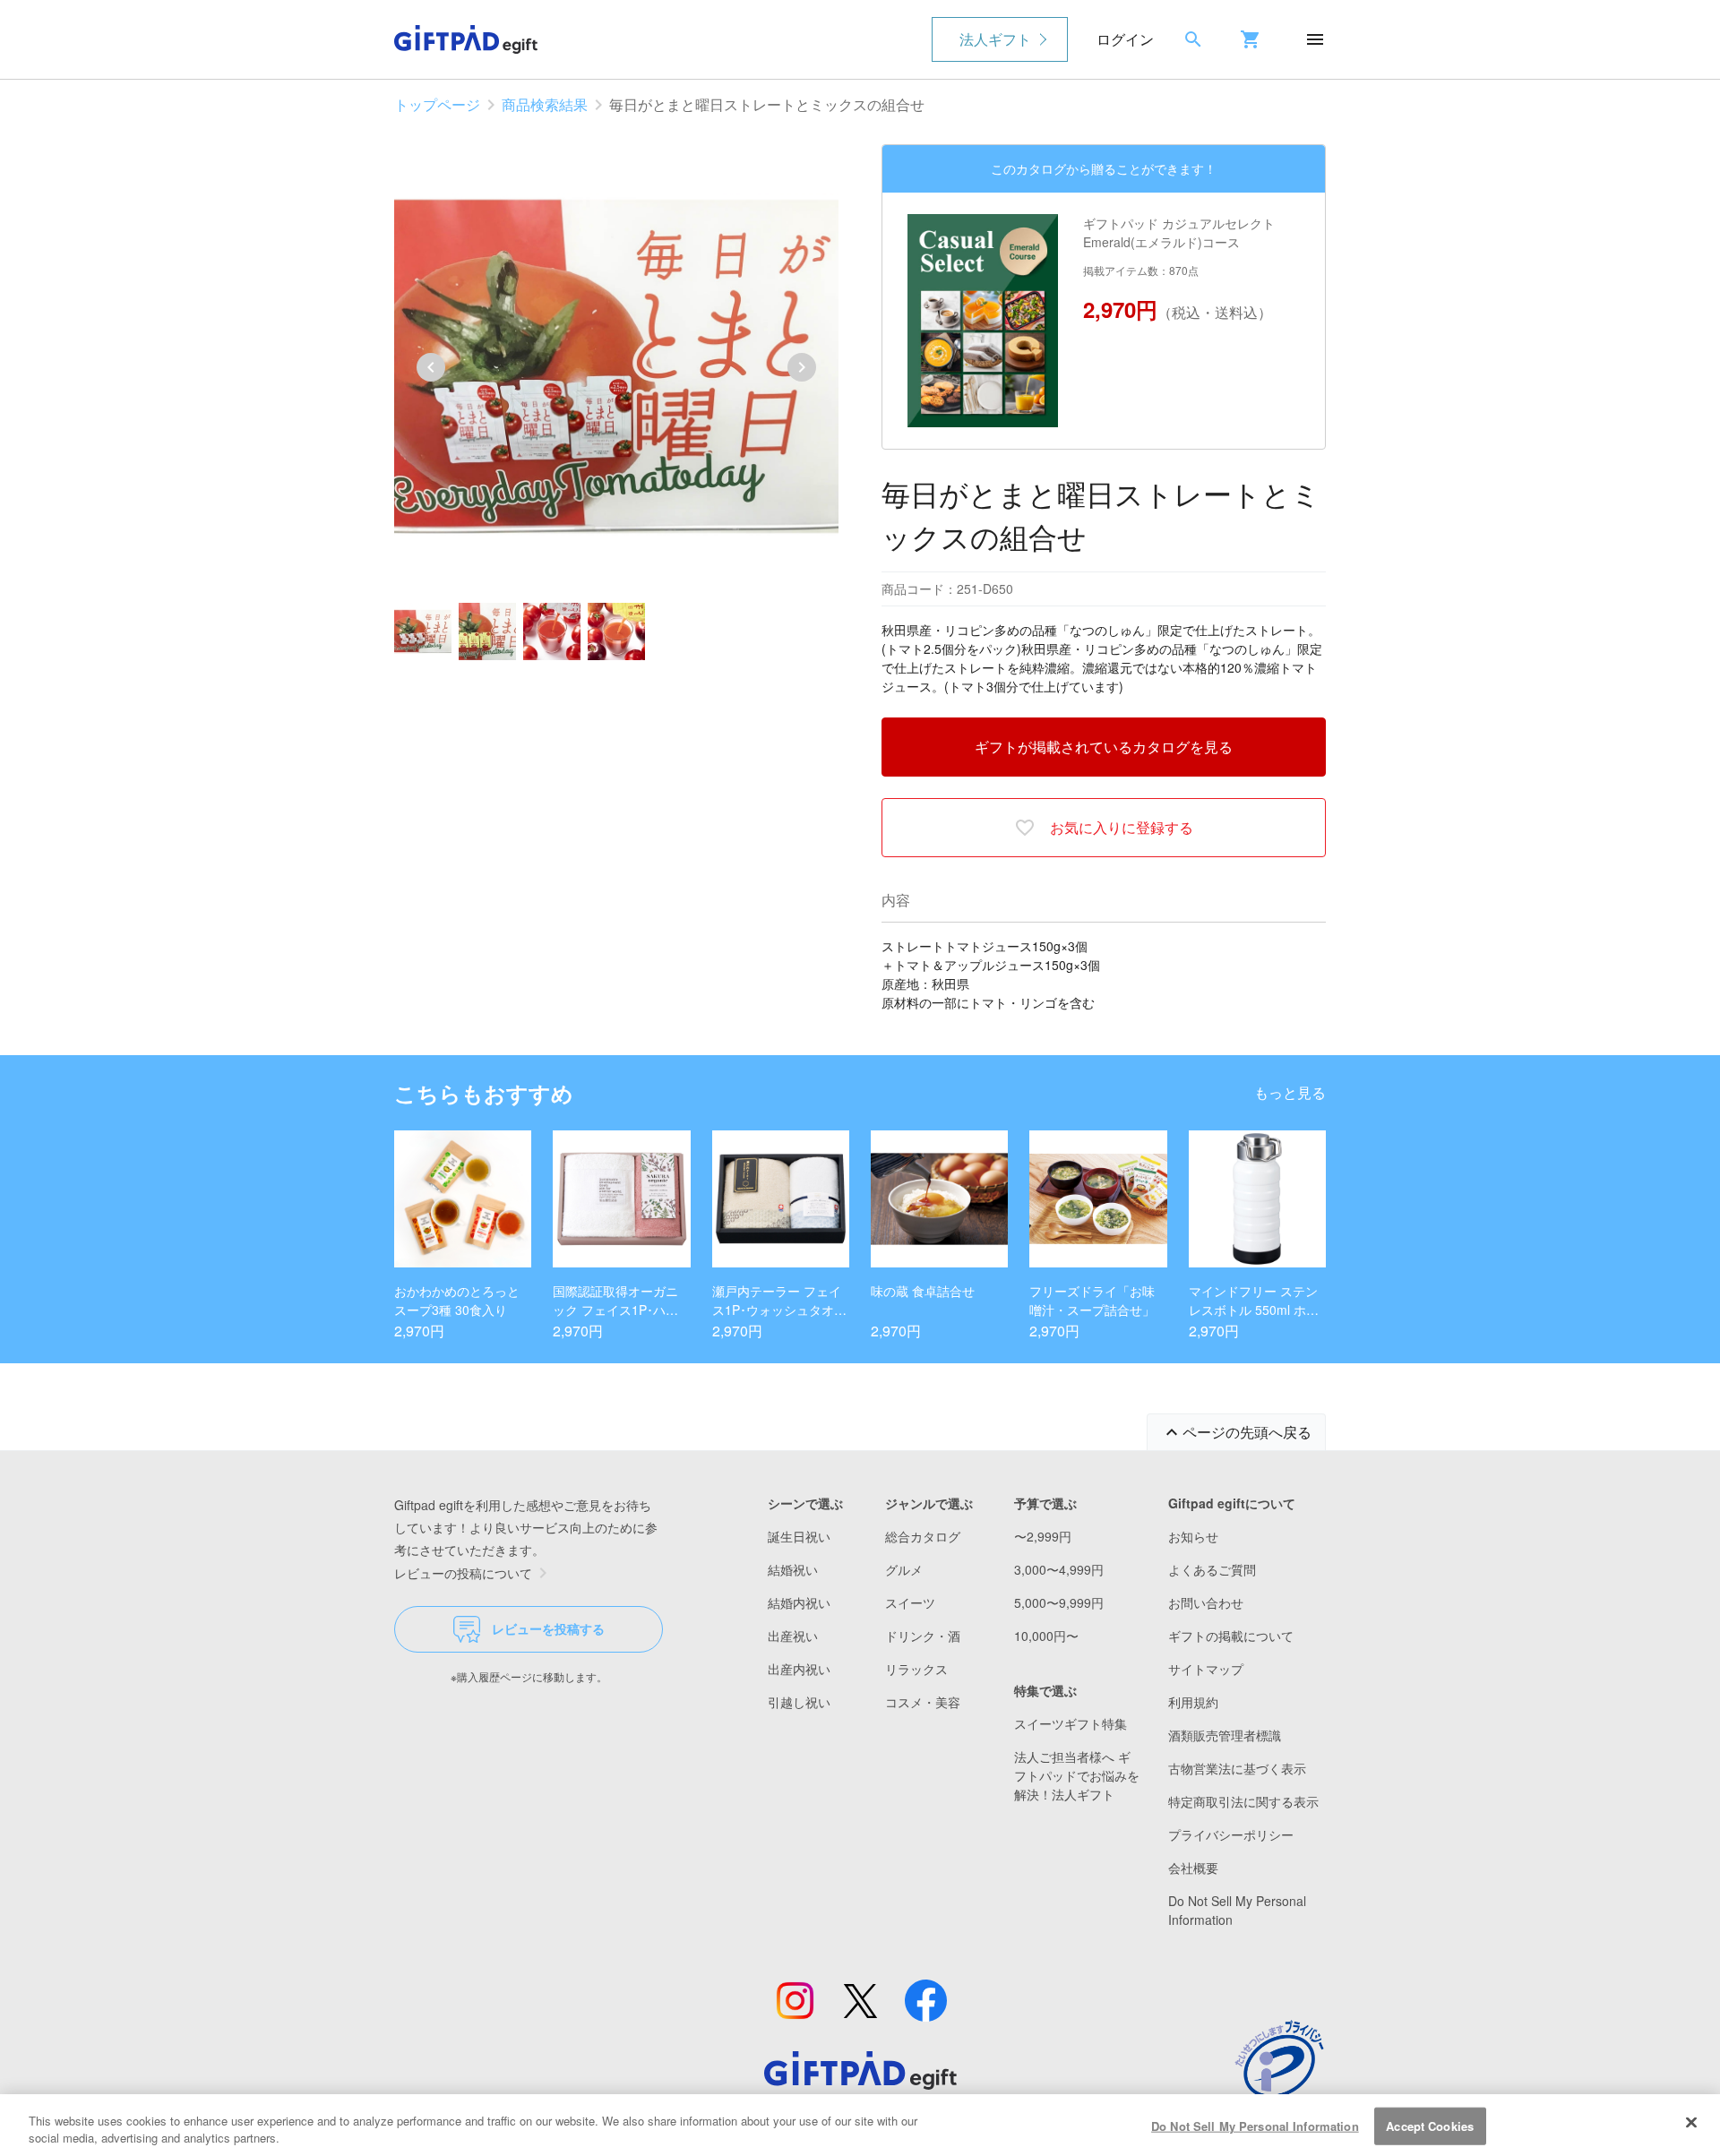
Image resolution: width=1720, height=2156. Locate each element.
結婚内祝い (799, 1602)
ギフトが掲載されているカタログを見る (1104, 747)
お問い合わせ (1206, 1602)
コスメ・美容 (923, 1702)
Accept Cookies (1430, 2126)
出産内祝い (799, 1669)
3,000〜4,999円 (1059, 1569)
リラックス (916, 1669)
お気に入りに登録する (1122, 827)
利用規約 (1193, 1702)
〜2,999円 (1043, 1536)
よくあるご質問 (1212, 1569)
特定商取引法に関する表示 (1243, 1801)
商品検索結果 (545, 104)
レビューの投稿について (463, 1573)
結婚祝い (793, 1569)
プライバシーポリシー (1231, 1834)
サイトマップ (1206, 1669)
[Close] (1691, 2123)
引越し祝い (799, 1702)
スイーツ (910, 1602)
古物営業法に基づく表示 (1237, 1768)
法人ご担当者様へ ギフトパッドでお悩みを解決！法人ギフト (1077, 1775)
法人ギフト (995, 39)
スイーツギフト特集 (1071, 1723)
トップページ (437, 104)
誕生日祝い (799, 1536)
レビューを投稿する (548, 1628)
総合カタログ (923, 1536)
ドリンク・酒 (923, 1636)
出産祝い (793, 1636)
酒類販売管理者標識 (1225, 1735)
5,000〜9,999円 (1059, 1602)
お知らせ (1193, 1536)
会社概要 (1193, 1868)
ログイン (1125, 39)
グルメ (904, 1569)
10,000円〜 (1046, 1636)
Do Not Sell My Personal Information (1255, 2126)
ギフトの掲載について (1231, 1636)
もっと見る (1290, 1092)
